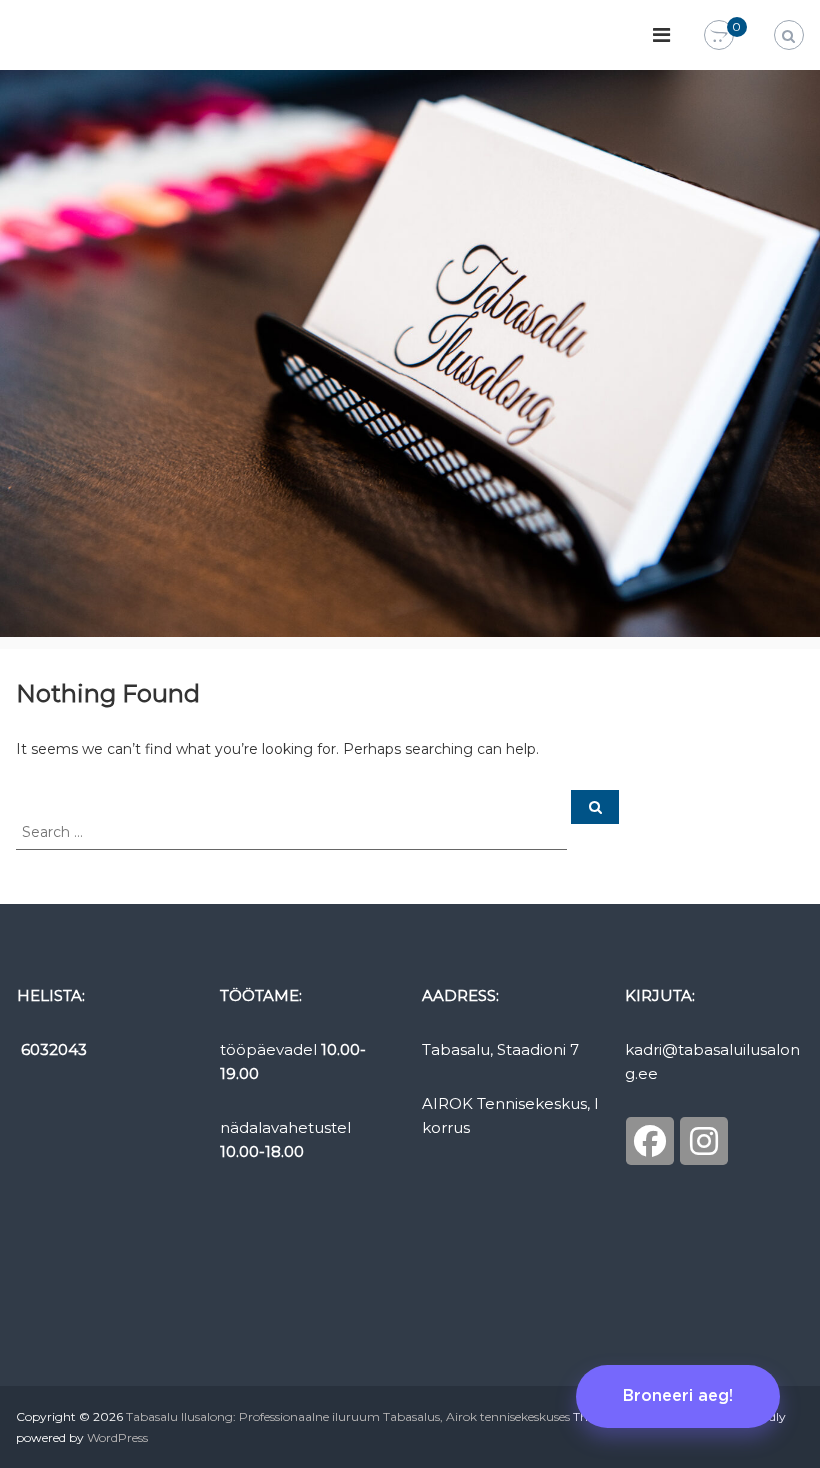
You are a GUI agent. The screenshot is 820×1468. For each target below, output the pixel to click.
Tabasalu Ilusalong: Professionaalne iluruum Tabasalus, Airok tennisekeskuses (348, 1416)
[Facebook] (650, 1141)
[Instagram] (704, 1141)
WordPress (117, 1437)
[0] (719, 36)
